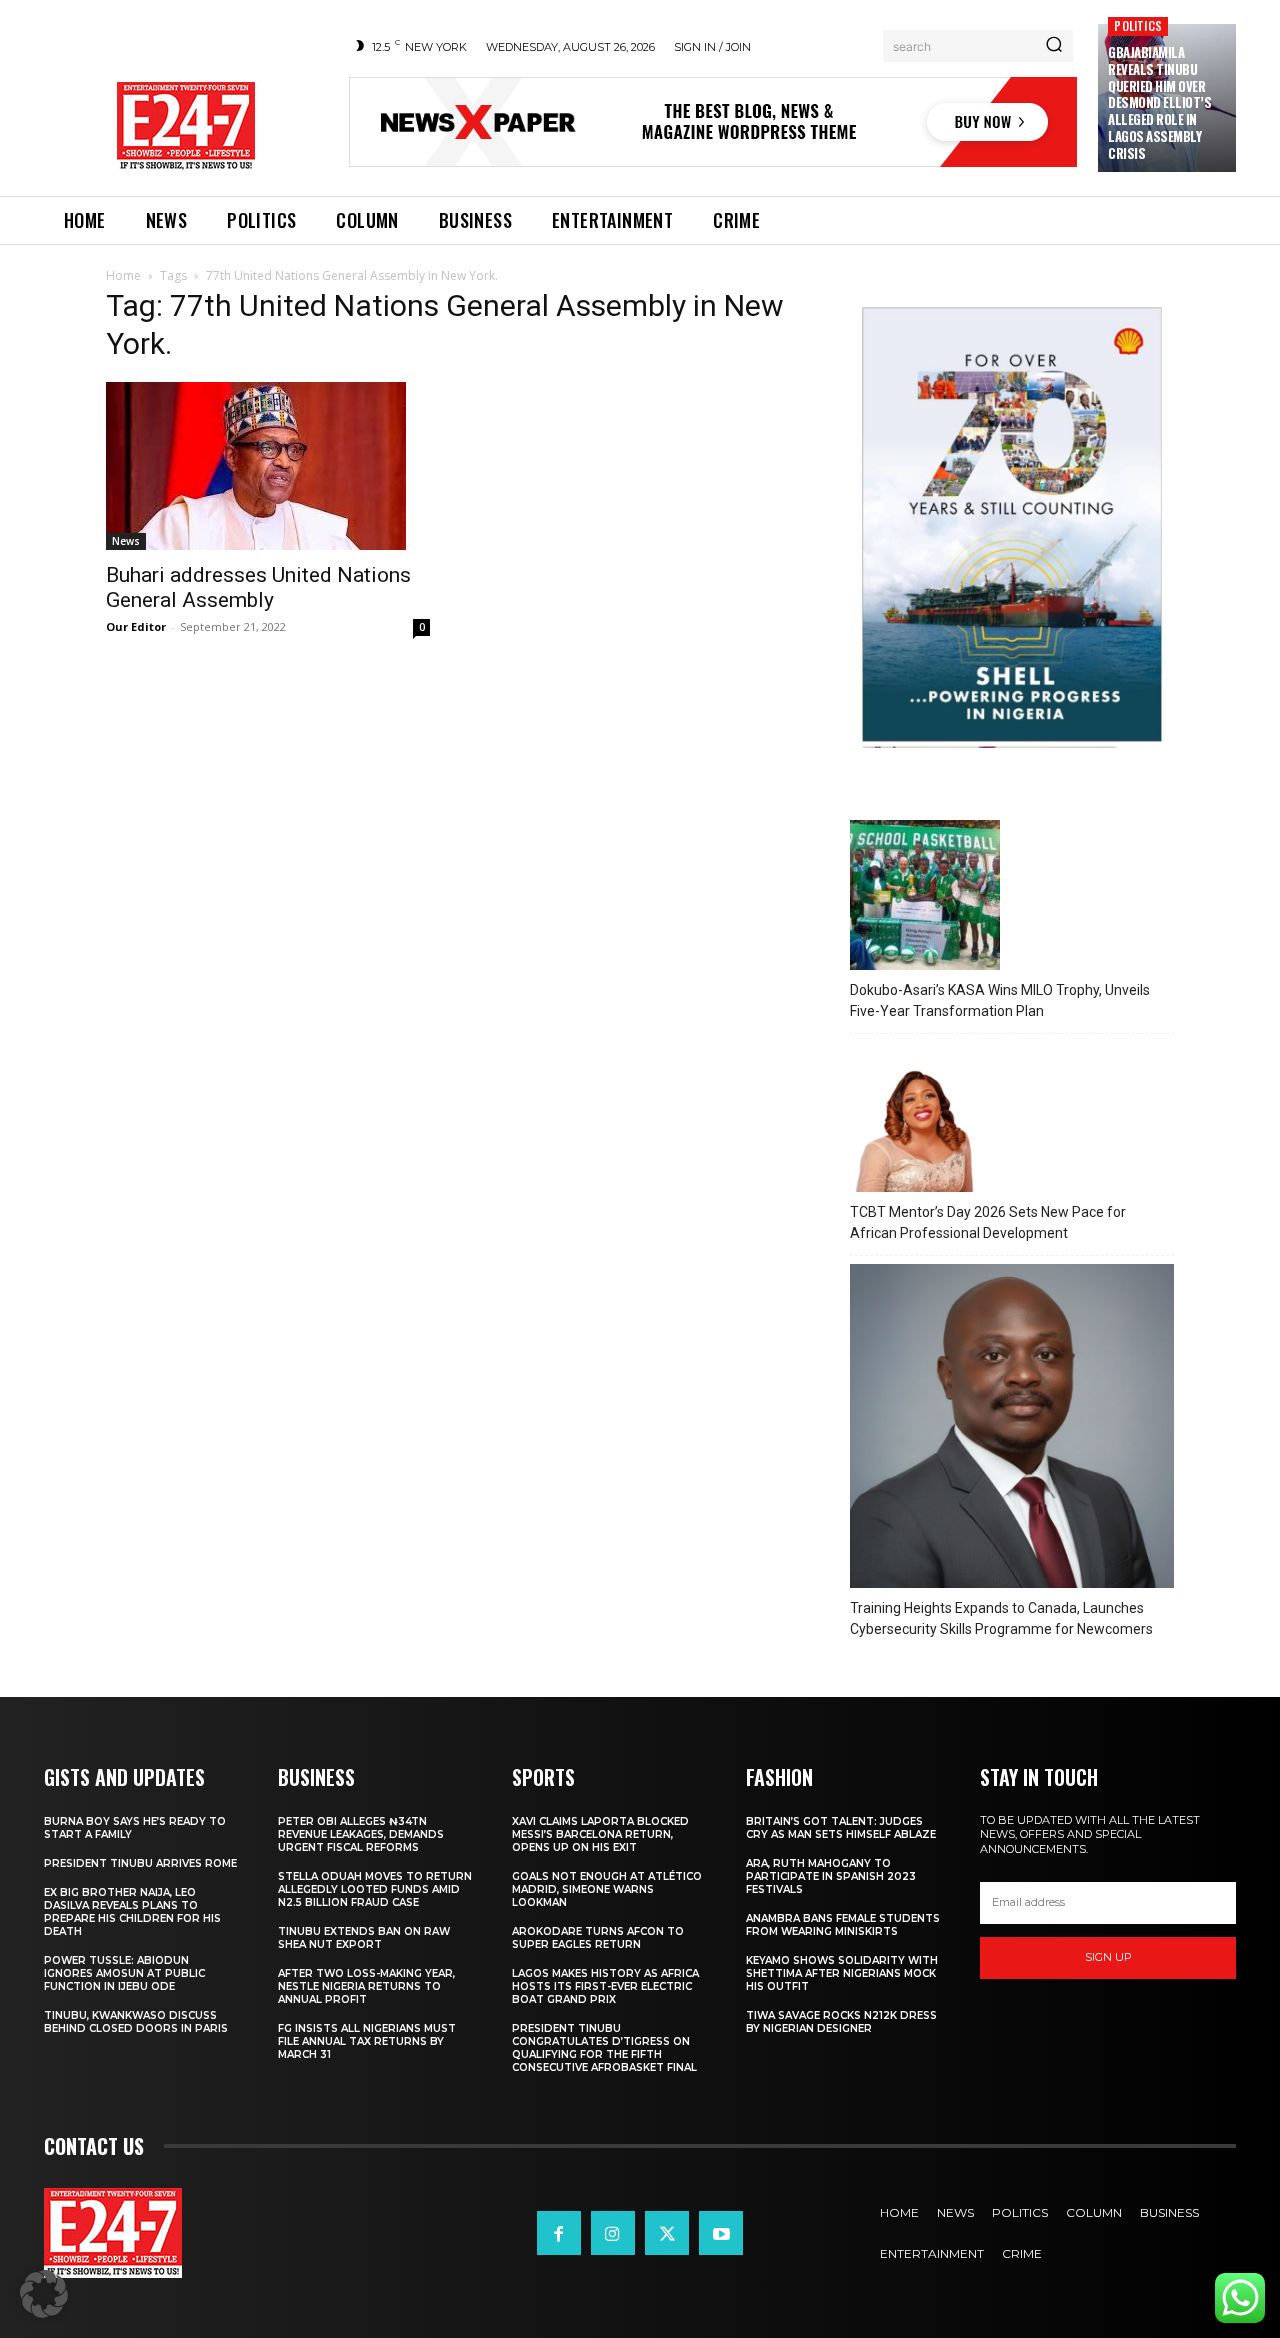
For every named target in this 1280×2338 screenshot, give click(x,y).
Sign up (1108, 1957)
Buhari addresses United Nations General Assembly (258, 587)
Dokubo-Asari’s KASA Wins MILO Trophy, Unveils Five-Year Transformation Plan (1000, 1000)
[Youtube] (721, 2233)
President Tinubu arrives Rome (140, 1863)
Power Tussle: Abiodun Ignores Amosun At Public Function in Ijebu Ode (124, 1973)
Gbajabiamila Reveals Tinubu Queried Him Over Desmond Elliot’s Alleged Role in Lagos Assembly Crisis (1159, 102)
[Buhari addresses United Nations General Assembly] (268, 466)
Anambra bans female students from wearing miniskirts (843, 1925)
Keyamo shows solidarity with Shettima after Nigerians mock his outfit (842, 1973)
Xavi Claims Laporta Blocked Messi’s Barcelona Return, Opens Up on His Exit (600, 1834)
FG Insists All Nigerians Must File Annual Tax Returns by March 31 (367, 2041)
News (126, 541)
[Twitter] (667, 2233)
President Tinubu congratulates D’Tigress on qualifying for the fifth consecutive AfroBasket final (604, 2048)
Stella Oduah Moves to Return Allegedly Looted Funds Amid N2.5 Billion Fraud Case (375, 1889)
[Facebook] (559, 2233)
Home (123, 275)
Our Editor (136, 626)
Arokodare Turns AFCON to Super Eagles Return (598, 1938)
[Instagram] (613, 2233)
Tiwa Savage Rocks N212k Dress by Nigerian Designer (841, 2022)
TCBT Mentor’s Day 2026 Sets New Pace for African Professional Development (988, 1222)
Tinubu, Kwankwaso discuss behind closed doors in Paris (136, 2022)
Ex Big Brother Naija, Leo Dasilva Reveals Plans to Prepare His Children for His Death (132, 1912)
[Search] (1054, 46)
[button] (44, 2294)
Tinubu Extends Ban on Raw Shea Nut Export (364, 1938)
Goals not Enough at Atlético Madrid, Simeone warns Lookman (607, 1889)
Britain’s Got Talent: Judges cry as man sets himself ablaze (841, 1828)
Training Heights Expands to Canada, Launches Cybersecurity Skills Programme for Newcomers (1001, 1618)
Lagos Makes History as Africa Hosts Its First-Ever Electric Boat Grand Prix (605, 1986)
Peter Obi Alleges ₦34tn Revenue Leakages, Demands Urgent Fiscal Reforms (361, 1834)
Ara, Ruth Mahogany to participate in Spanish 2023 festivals (831, 1876)
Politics (1138, 25)
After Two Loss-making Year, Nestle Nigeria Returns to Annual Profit (366, 1986)
